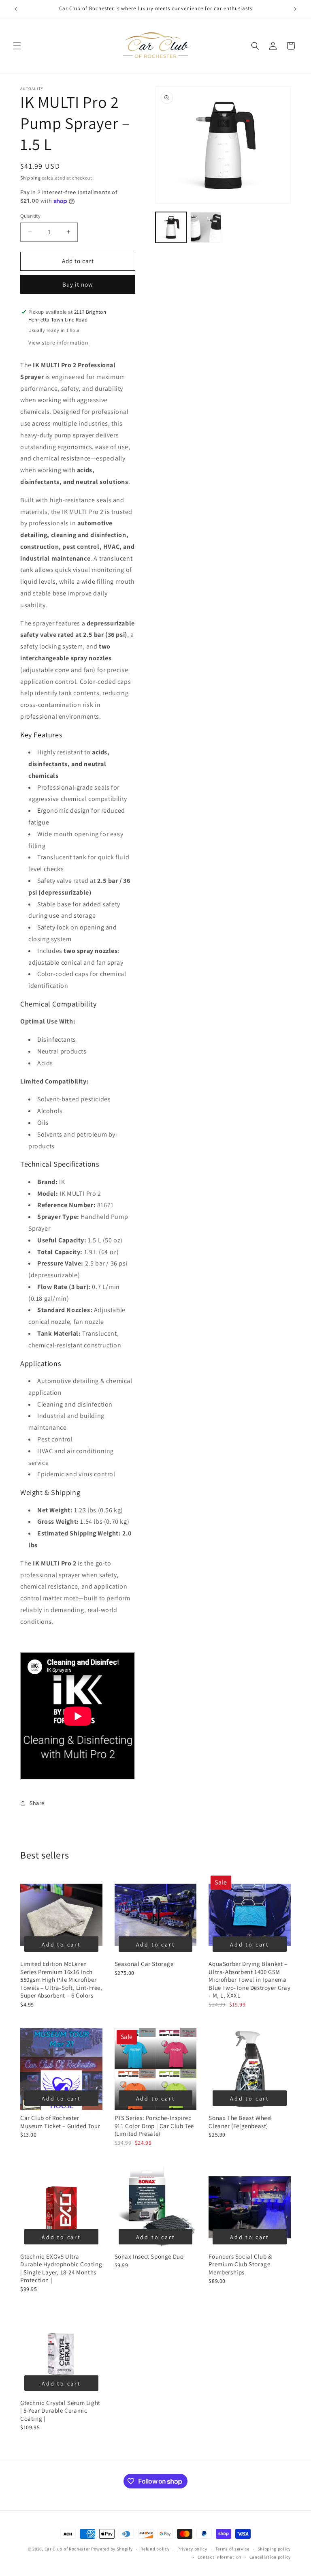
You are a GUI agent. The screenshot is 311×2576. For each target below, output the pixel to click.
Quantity (30, 216)
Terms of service (232, 2549)
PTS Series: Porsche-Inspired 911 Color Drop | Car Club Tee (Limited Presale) (154, 2126)
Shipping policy (274, 2549)
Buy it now (78, 284)
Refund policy (155, 2549)
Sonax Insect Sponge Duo (149, 2256)
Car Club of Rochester (67, 2549)
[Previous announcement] (16, 9)
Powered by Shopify (112, 2549)
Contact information (219, 2557)
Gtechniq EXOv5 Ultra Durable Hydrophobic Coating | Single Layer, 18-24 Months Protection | (61, 2268)
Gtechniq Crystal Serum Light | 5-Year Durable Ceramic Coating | (60, 2411)
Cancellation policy (270, 2557)
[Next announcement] (295, 9)
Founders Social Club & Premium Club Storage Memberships (240, 2264)
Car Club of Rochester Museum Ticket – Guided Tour (60, 2122)
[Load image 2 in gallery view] (206, 227)
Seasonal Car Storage (144, 1964)
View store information (58, 343)
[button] (17, 46)
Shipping (31, 178)
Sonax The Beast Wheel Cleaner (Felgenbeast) (240, 2122)
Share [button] (37, 1803)
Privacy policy (192, 2549)
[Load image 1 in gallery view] (171, 227)
